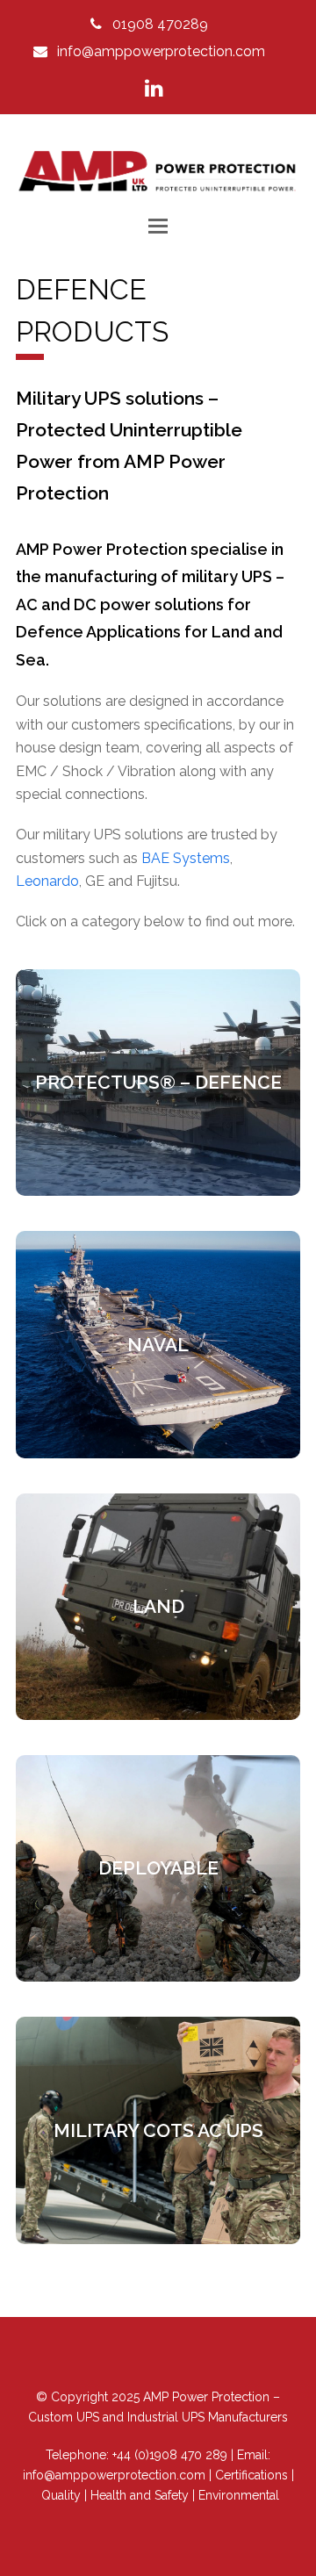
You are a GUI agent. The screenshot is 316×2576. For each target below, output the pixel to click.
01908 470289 (160, 24)
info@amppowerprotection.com (161, 51)
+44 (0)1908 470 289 (170, 2455)
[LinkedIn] (154, 89)
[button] (158, 226)
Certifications (251, 2475)
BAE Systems (186, 858)
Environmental (239, 2495)
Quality (61, 2495)
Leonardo (47, 881)
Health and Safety (140, 2495)
